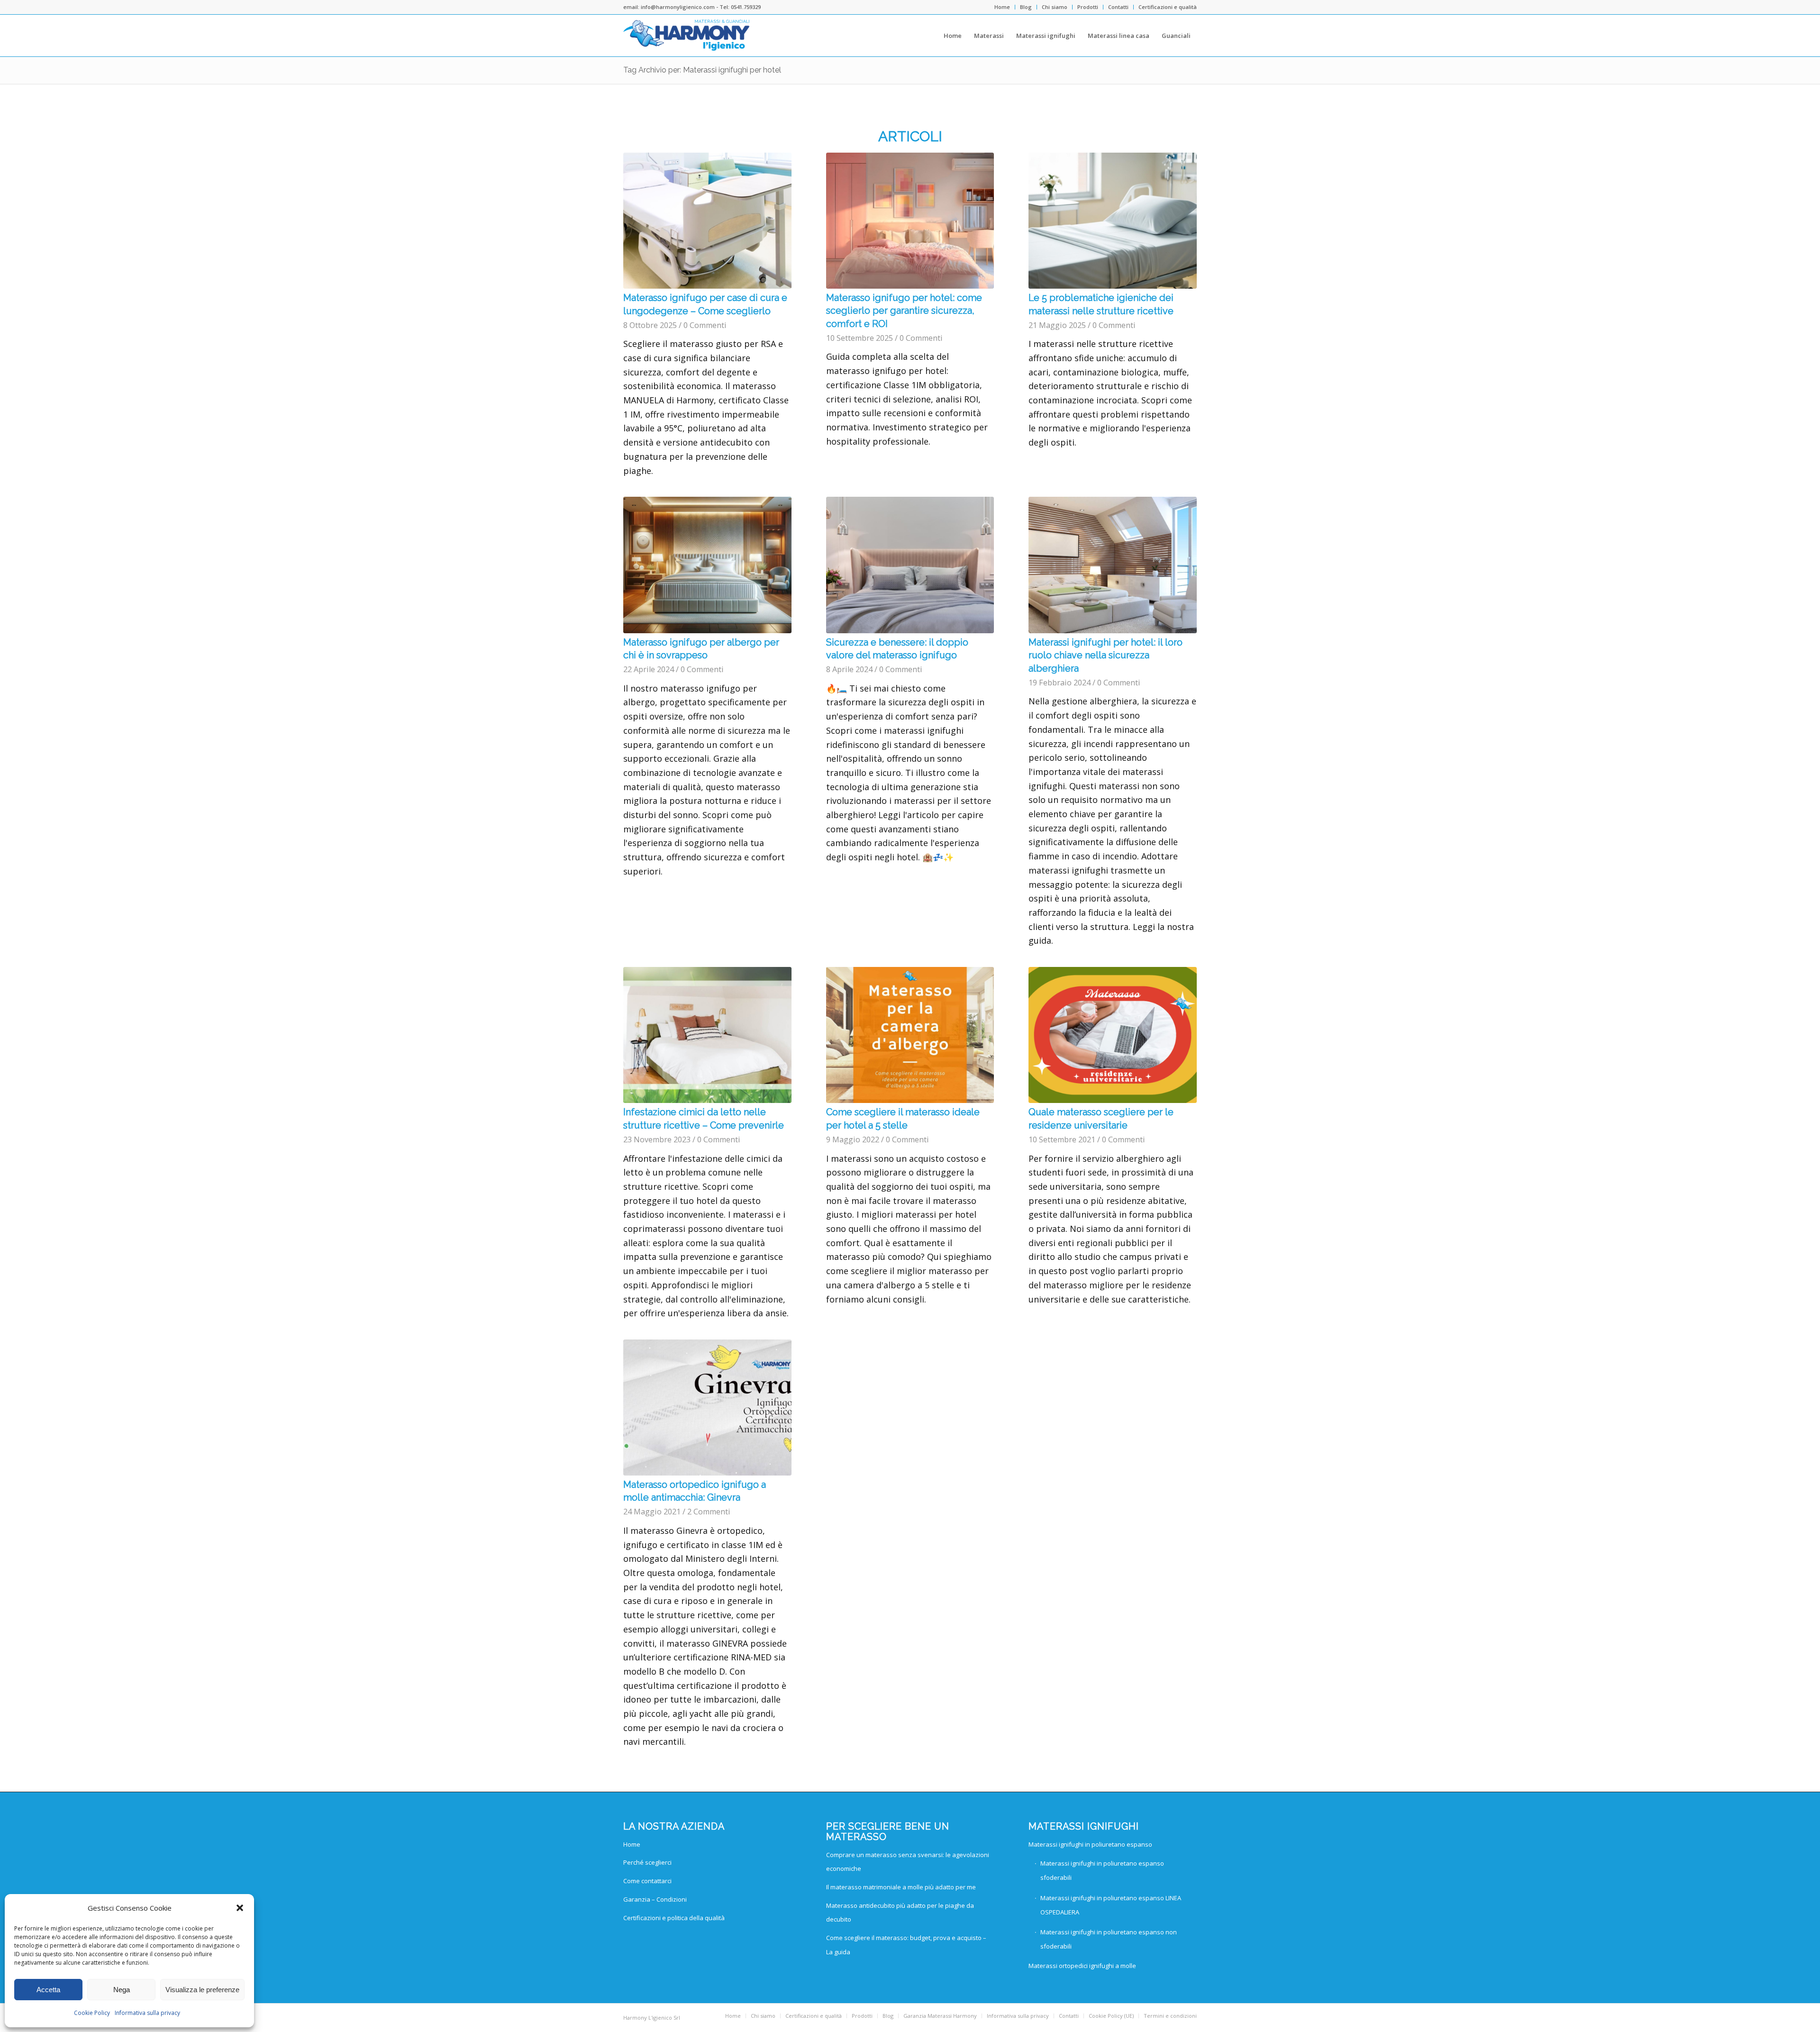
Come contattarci (647, 1881)
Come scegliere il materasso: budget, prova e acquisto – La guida (906, 1945)
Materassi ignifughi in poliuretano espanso (1090, 1844)
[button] (240, 1908)
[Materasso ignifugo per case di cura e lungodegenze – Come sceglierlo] (707, 221)
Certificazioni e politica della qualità (674, 1918)
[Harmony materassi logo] (687, 36)
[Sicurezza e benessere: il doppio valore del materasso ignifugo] (910, 565)
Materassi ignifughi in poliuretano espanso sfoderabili (1102, 1870)
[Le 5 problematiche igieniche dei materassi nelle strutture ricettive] (1113, 221)
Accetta (48, 1990)
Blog (1026, 7)
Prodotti (1088, 7)
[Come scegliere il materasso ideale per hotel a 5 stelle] (910, 1035)
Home (1002, 7)
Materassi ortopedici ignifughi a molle (1082, 1966)
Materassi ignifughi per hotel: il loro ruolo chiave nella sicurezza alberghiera (1106, 655)
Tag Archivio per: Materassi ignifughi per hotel (702, 70)
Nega (122, 1990)
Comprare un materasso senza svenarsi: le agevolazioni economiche (908, 1862)
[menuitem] (1002, 7)
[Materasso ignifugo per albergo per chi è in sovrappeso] (707, 565)
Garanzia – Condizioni (655, 1899)
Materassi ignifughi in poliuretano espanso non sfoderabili (1109, 1939)
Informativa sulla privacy (147, 2013)
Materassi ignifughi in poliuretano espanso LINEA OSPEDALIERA (1111, 1905)
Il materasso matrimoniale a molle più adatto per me (901, 1887)
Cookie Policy (92, 2013)
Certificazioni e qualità (1168, 7)
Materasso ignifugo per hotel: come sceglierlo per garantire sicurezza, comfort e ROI (904, 311)
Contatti (1118, 7)
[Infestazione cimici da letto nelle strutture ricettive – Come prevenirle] (707, 1035)
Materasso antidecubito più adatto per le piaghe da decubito (900, 1913)
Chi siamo (1055, 7)
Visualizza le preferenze (202, 1990)
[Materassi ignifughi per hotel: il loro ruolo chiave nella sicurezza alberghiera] (1113, 565)
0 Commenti (705, 325)
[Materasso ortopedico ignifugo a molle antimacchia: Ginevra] (707, 1408)
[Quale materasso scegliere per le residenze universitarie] (1113, 1035)
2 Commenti (709, 1512)
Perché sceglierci (647, 1862)
